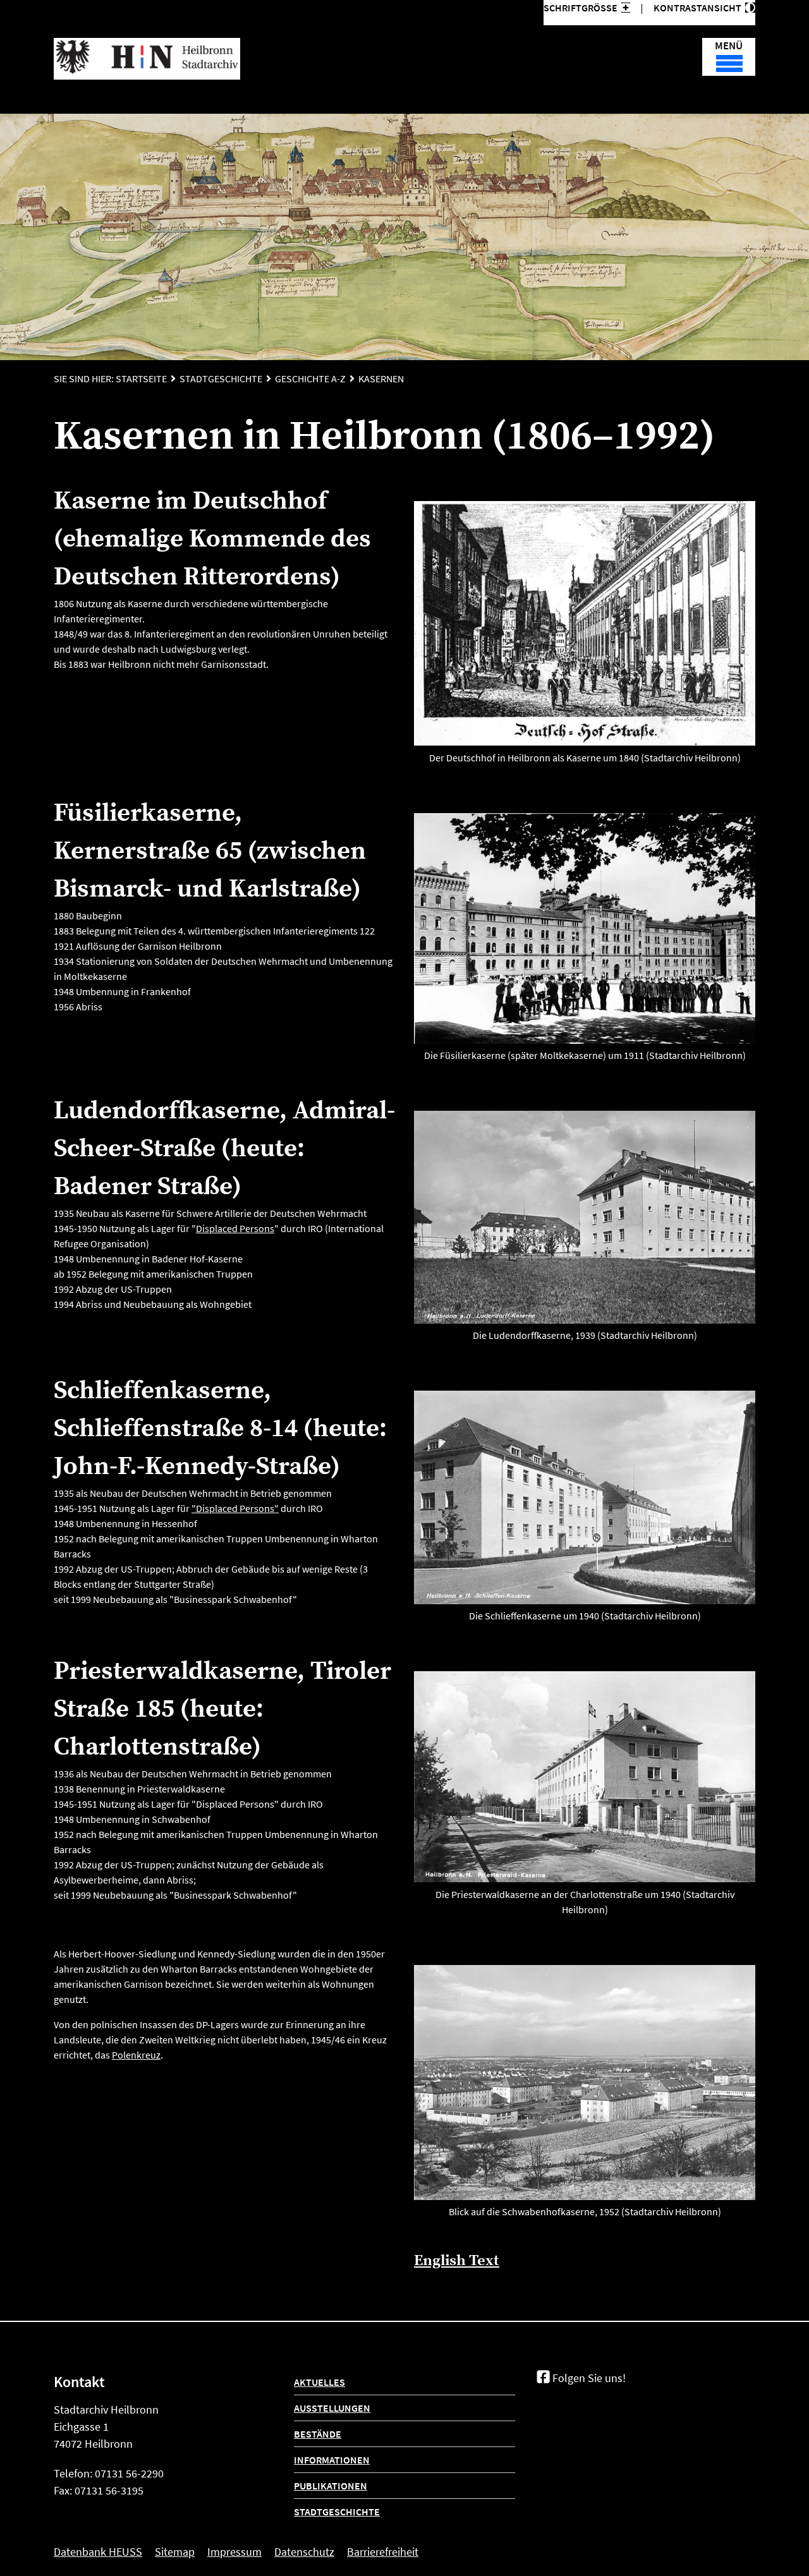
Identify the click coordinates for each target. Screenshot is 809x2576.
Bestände (318, 2434)
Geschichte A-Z (310, 378)
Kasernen (381, 378)
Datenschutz (304, 2552)
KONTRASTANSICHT (699, 8)
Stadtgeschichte (221, 378)
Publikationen (331, 2486)
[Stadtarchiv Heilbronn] (147, 59)
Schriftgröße (581, 8)
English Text (457, 2261)
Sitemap (175, 2552)
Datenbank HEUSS (98, 2552)
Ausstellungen (332, 2408)
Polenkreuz (136, 2055)
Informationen (332, 2460)
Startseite (141, 378)
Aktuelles (319, 2382)
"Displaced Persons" (235, 1508)
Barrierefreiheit (383, 2552)
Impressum (234, 2552)
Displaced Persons (235, 1228)
